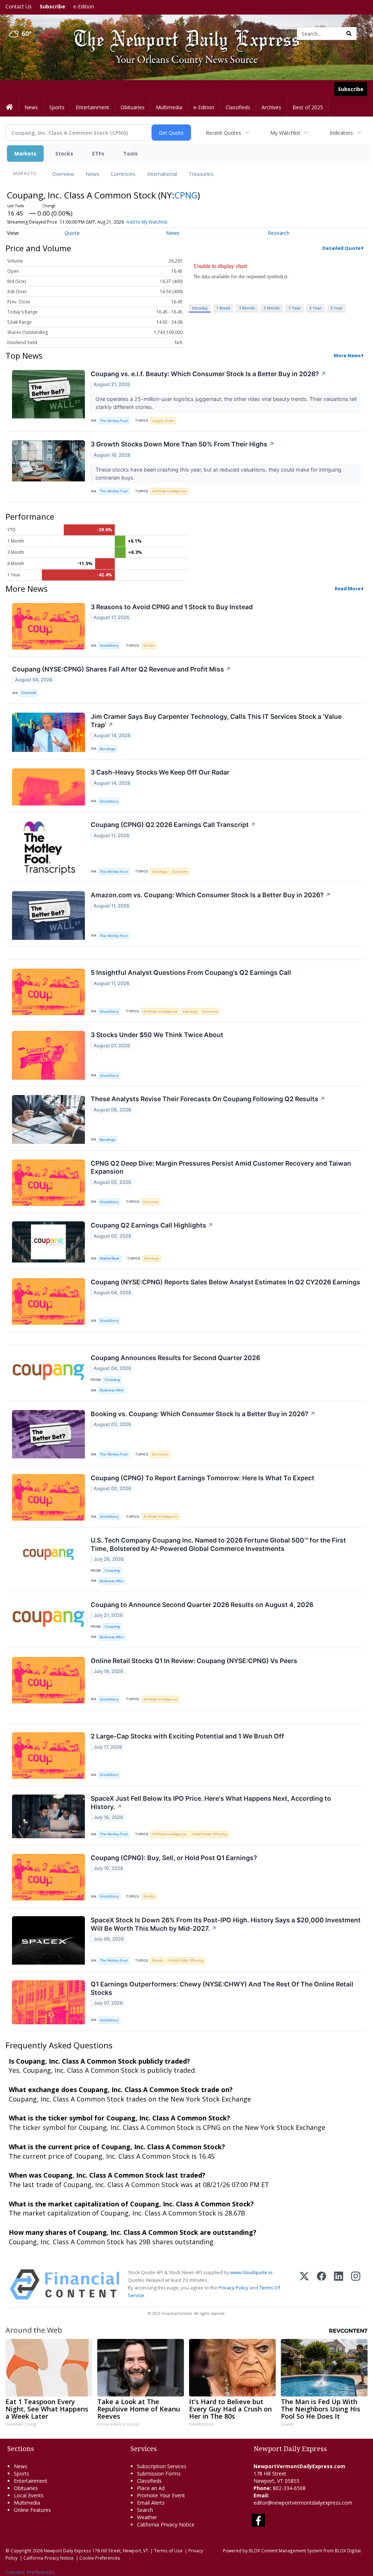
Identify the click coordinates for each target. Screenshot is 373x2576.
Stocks (64, 153)
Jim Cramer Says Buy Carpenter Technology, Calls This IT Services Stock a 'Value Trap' (216, 721)
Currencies (123, 174)
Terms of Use (168, 2551)
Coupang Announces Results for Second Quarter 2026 (175, 1358)
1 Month (247, 308)
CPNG (186, 195)
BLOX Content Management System (286, 2551)
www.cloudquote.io (251, 2272)
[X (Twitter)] (304, 2284)
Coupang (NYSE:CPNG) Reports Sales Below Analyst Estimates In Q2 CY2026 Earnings (225, 1282)
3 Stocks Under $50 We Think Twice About (157, 1035)
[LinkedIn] (339, 2284)
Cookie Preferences (100, 2558)
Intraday (200, 308)
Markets (25, 153)
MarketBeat (110, 1258)
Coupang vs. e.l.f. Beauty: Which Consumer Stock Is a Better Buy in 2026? (208, 374)
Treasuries (201, 174)
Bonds (158, 1960)
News (92, 174)
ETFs (98, 153)
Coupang (112, 1380)
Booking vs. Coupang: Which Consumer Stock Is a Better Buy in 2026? (203, 1414)
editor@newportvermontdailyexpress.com (303, 2503)
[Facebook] (321, 2284)
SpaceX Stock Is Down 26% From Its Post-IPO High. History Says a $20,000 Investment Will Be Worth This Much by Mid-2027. (226, 1924)
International (162, 174)
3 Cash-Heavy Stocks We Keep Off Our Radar (160, 772)
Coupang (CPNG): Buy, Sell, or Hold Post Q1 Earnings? (174, 1858)
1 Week (223, 308)
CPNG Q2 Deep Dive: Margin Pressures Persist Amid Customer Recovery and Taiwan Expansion (221, 1167)
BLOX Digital (348, 2551)
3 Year (315, 308)
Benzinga (107, 749)
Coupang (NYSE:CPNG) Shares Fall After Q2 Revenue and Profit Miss (121, 669)
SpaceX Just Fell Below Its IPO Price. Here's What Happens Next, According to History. (211, 1803)
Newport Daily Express (67, 2551)
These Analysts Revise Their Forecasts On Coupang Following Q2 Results (208, 1099)
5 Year (337, 308)
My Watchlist (285, 133)
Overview (63, 174)
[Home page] (181, 33)
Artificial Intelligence (169, 491)
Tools (130, 153)
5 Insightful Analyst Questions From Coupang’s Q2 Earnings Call (191, 972)
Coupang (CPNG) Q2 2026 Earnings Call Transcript (173, 825)
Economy (180, 872)
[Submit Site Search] (349, 34)
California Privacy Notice (48, 2558)
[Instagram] (356, 2284)
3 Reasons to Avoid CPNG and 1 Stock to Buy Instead (172, 607)
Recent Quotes (223, 133)
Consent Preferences (30, 2572)
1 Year (295, 308)
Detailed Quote (341, 248)
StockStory (109, 645)
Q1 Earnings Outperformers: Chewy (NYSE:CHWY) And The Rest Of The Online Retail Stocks (222, 1988)
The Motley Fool (114, 421)
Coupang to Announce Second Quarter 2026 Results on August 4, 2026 (202, 1605)
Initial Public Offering (209, 1834)
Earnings (160, 872)
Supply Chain (163, 421)
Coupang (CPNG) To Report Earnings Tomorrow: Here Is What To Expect (203, 1478)
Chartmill (28, 693)
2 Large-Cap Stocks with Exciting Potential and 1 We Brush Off (187, 1736)
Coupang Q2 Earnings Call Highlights (152, 1225)
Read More (348, 588)
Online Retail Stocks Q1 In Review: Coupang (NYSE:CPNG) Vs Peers (194, 1661)
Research (279, 233)
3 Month (272, 308)
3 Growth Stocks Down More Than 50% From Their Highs (182, 444)
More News (347, 355)
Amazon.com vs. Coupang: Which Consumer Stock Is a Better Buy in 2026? (211, 895)
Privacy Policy (233, 2288)
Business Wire (112, 1390)
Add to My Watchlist (147, 222)
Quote (72, 233)
